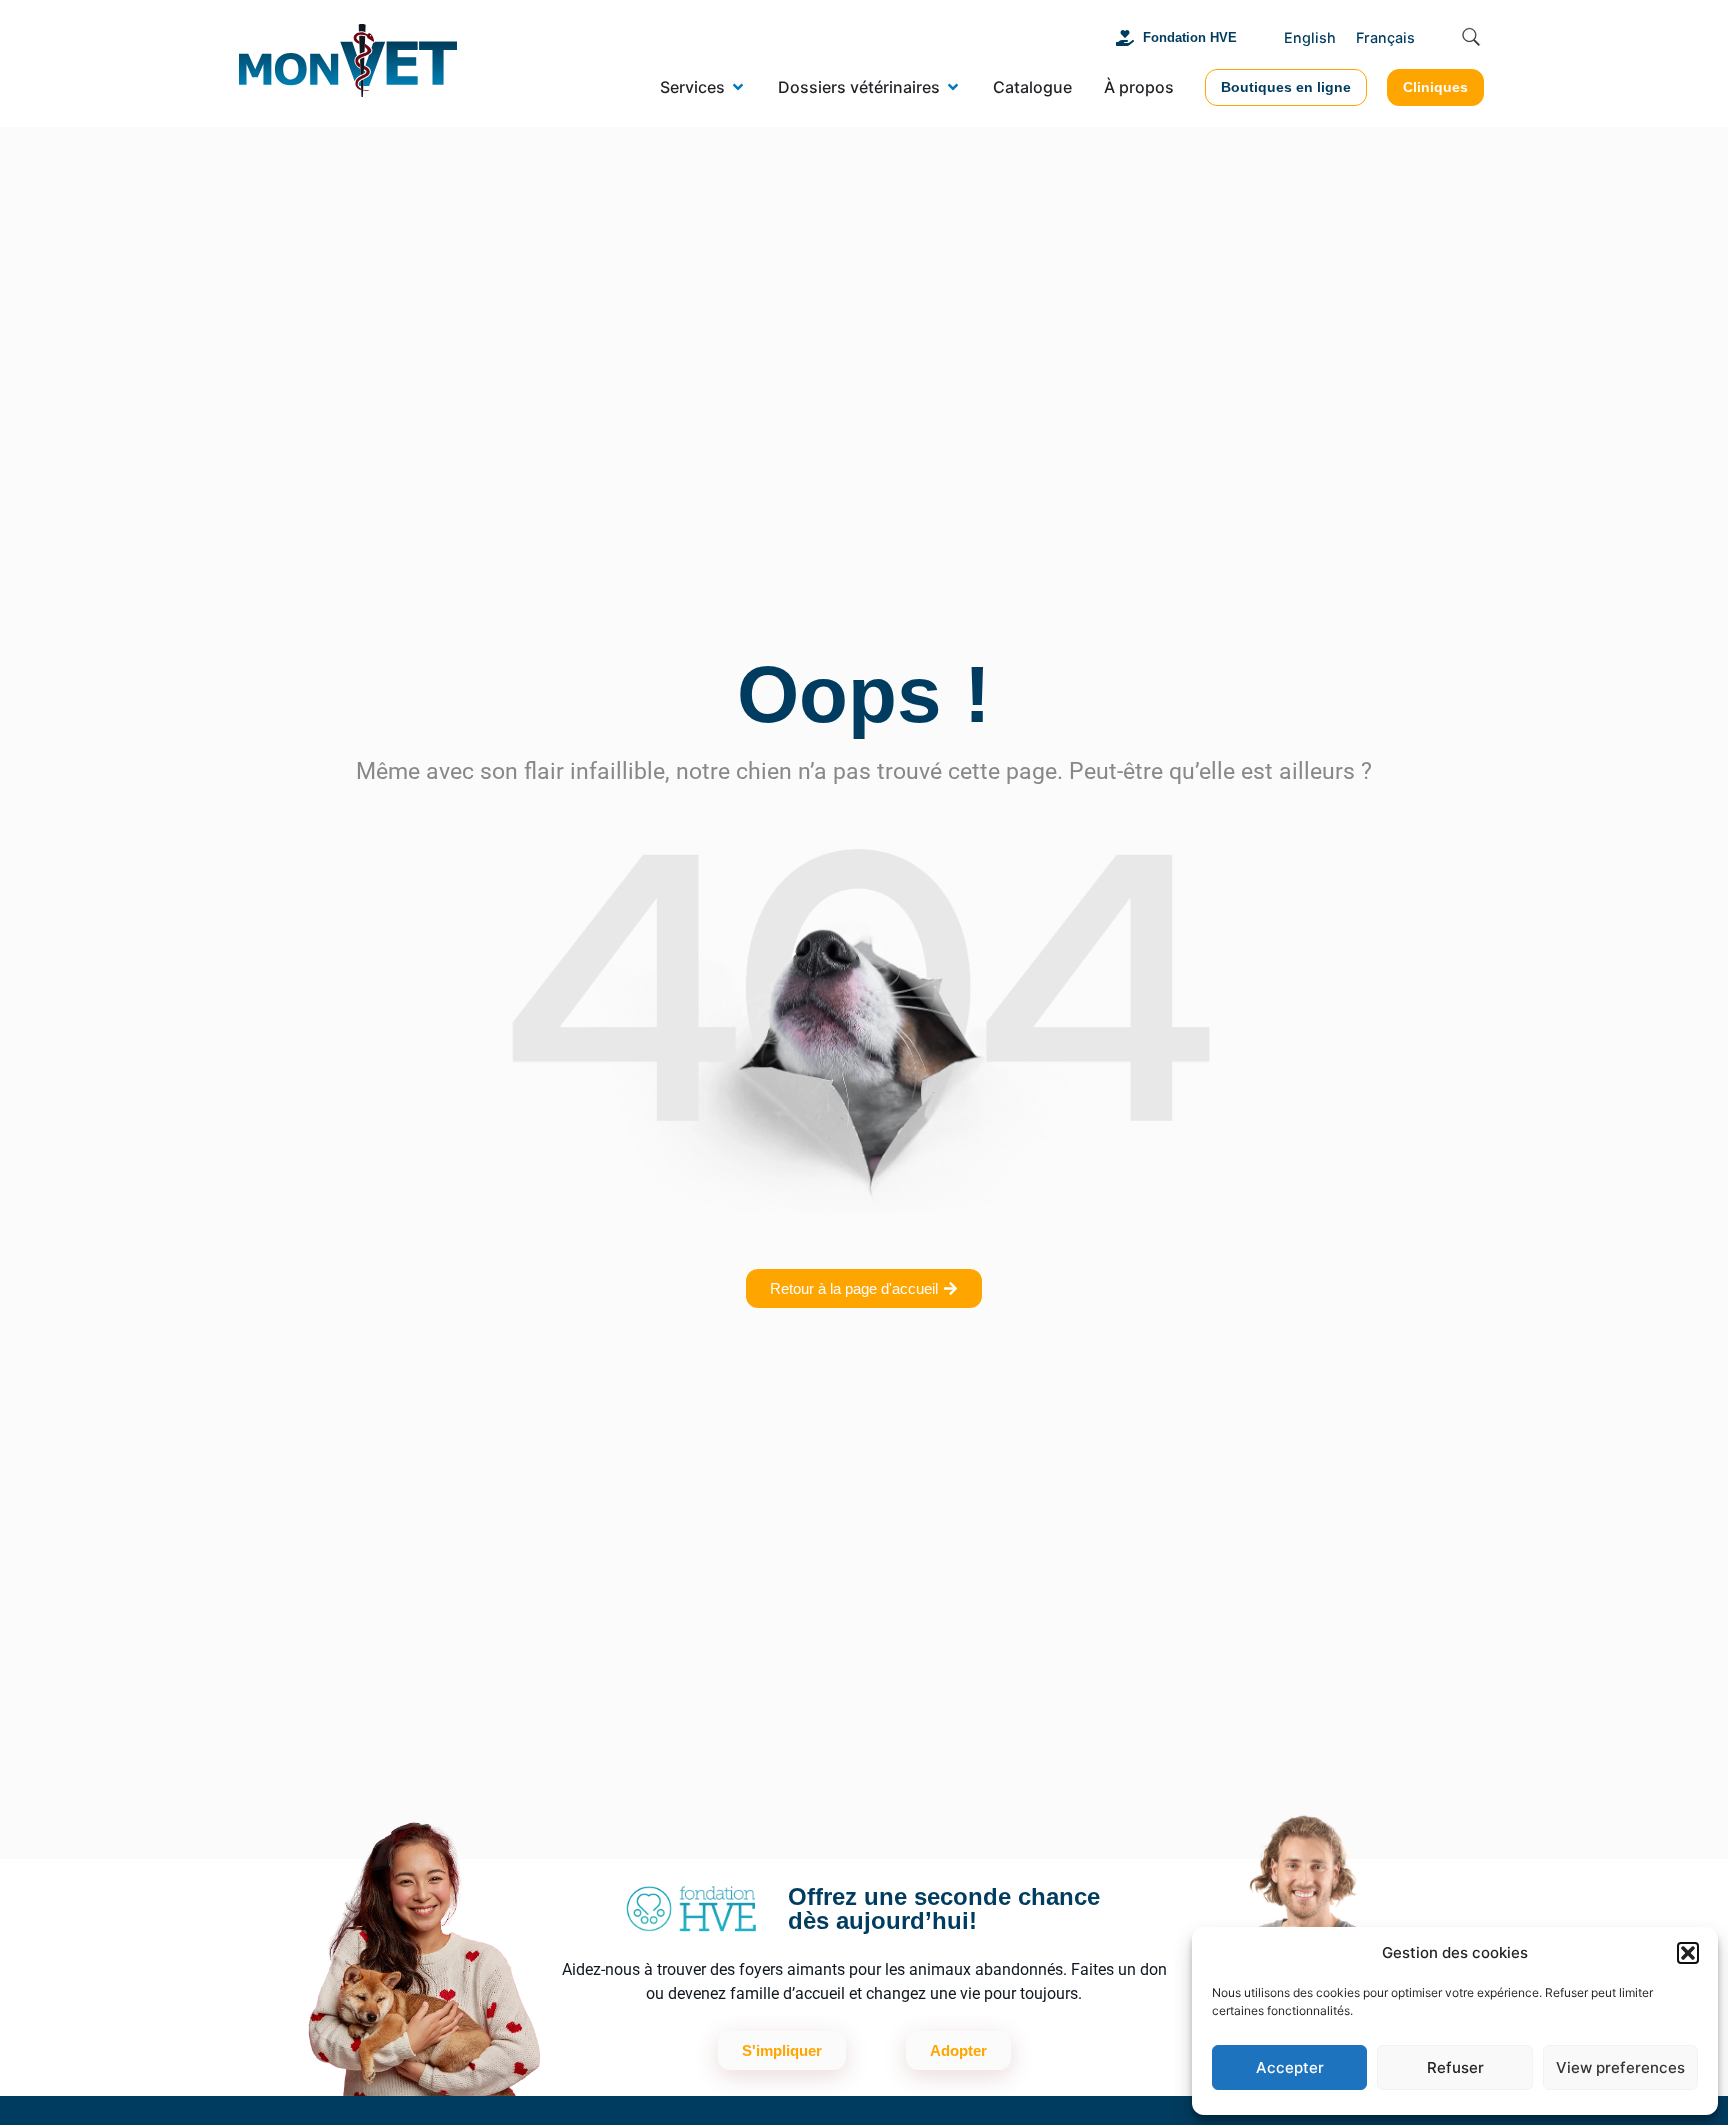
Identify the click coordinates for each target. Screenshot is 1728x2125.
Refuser (1455, 2067)
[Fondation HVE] (1125, 38)
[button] (1688, 1953)
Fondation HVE (1190, 37)
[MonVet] (348, 63)
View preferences (1620, 2067)
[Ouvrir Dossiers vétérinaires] (953, 87)
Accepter (1290, 2067)
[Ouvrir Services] (738, 87)
